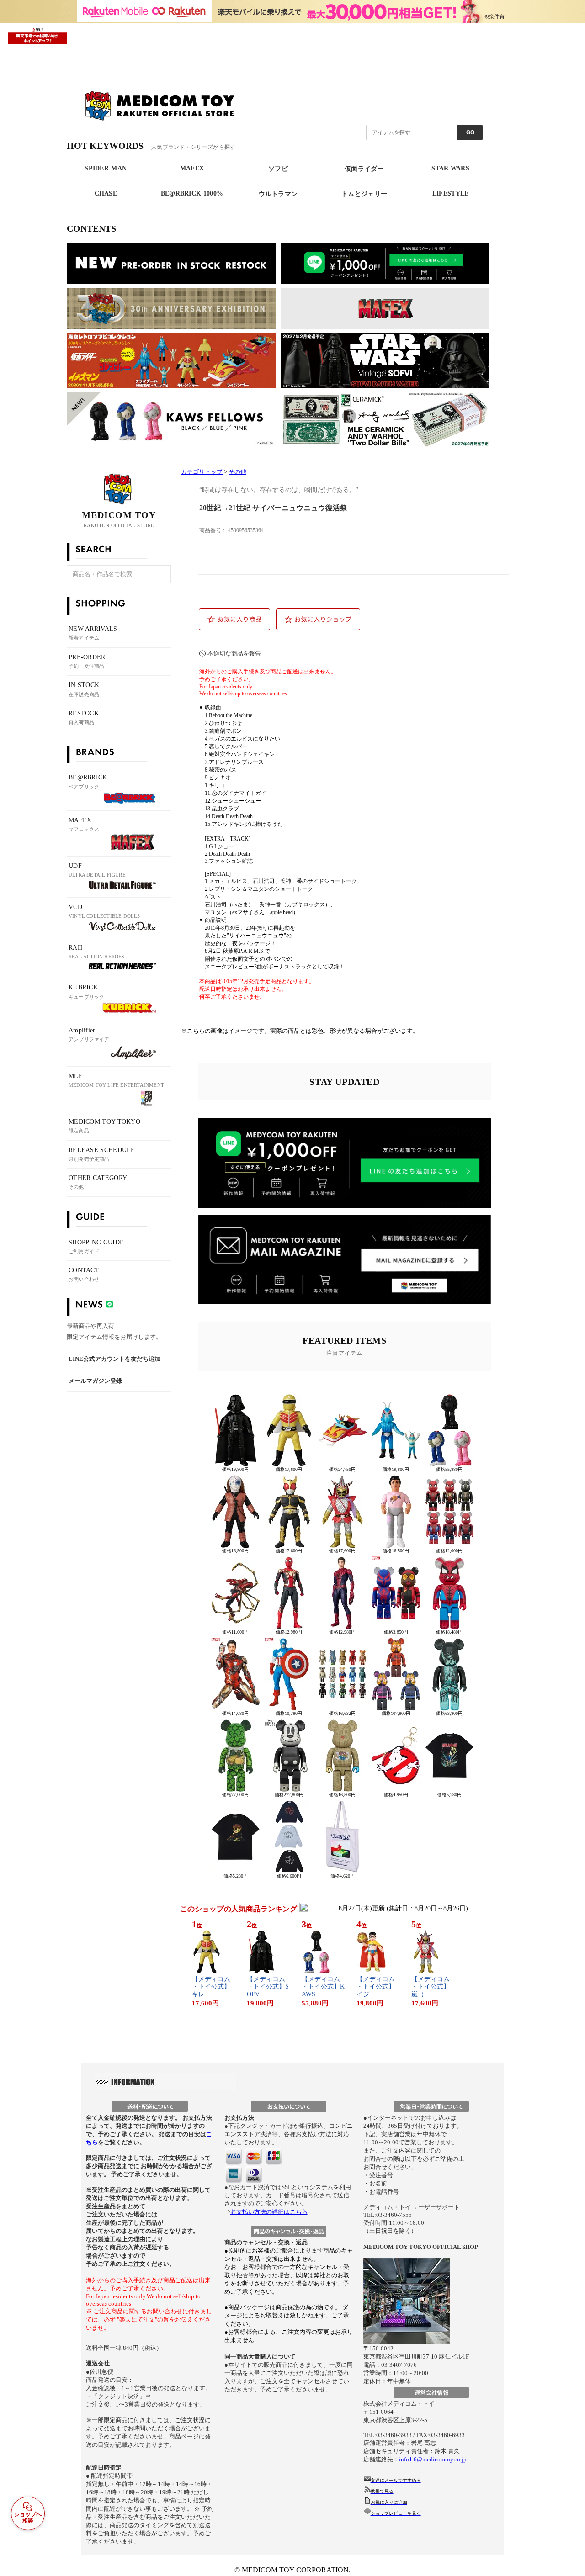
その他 (237, 472)
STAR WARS (450, 168)
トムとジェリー (364, 194)
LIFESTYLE (451, 193)
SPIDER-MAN (106, 168)
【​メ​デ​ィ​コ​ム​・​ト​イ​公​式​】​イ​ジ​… (376, 1987)
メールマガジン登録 (95, 1381)
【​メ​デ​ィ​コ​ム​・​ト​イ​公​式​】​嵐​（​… (431, 1987)
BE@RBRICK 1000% (192, 193)
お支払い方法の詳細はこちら (269, 2212)
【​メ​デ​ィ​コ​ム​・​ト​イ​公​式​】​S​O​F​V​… (268, 1987)
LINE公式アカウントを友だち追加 (114, 1359)
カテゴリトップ (202, 472)
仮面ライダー (364, 169)
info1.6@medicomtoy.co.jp (433, 2459)
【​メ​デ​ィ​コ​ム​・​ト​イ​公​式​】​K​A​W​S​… (323, 1987)
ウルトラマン (278, 194)
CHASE (106, 193)
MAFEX (192, 168)
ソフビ (278, 169)
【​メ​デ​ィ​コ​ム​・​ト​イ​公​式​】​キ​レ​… (211, 1987)
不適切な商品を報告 (234, 653)
